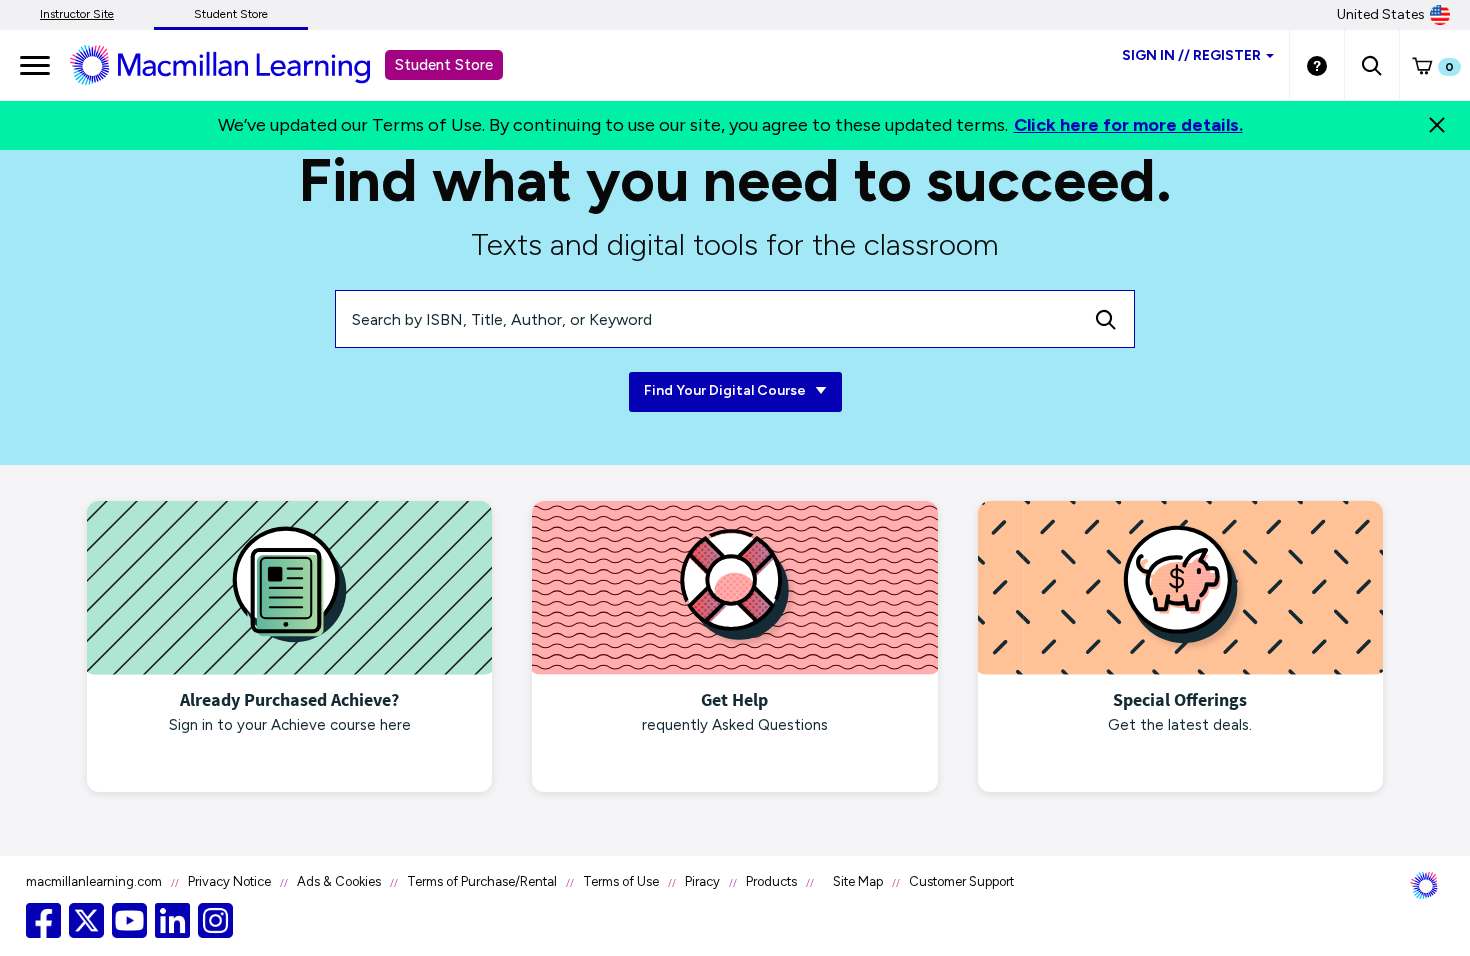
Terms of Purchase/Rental (482, 881)
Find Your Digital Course (726, 390)
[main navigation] (35, 65)
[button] (1371, 65)
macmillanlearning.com (94, 881)
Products (771, 881)
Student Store (231, 14)
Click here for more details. (1128, 125)
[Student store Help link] (1317, 65)
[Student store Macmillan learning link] (235, 64)
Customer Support (961, 881)
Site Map (858, 881)
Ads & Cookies (339, 881)
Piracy (702, 881)
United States (1381, 14)
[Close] (1437, 125)
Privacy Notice (229, 881)
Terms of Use (621, 881)
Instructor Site (77, 14)
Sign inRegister (1191, 55)
